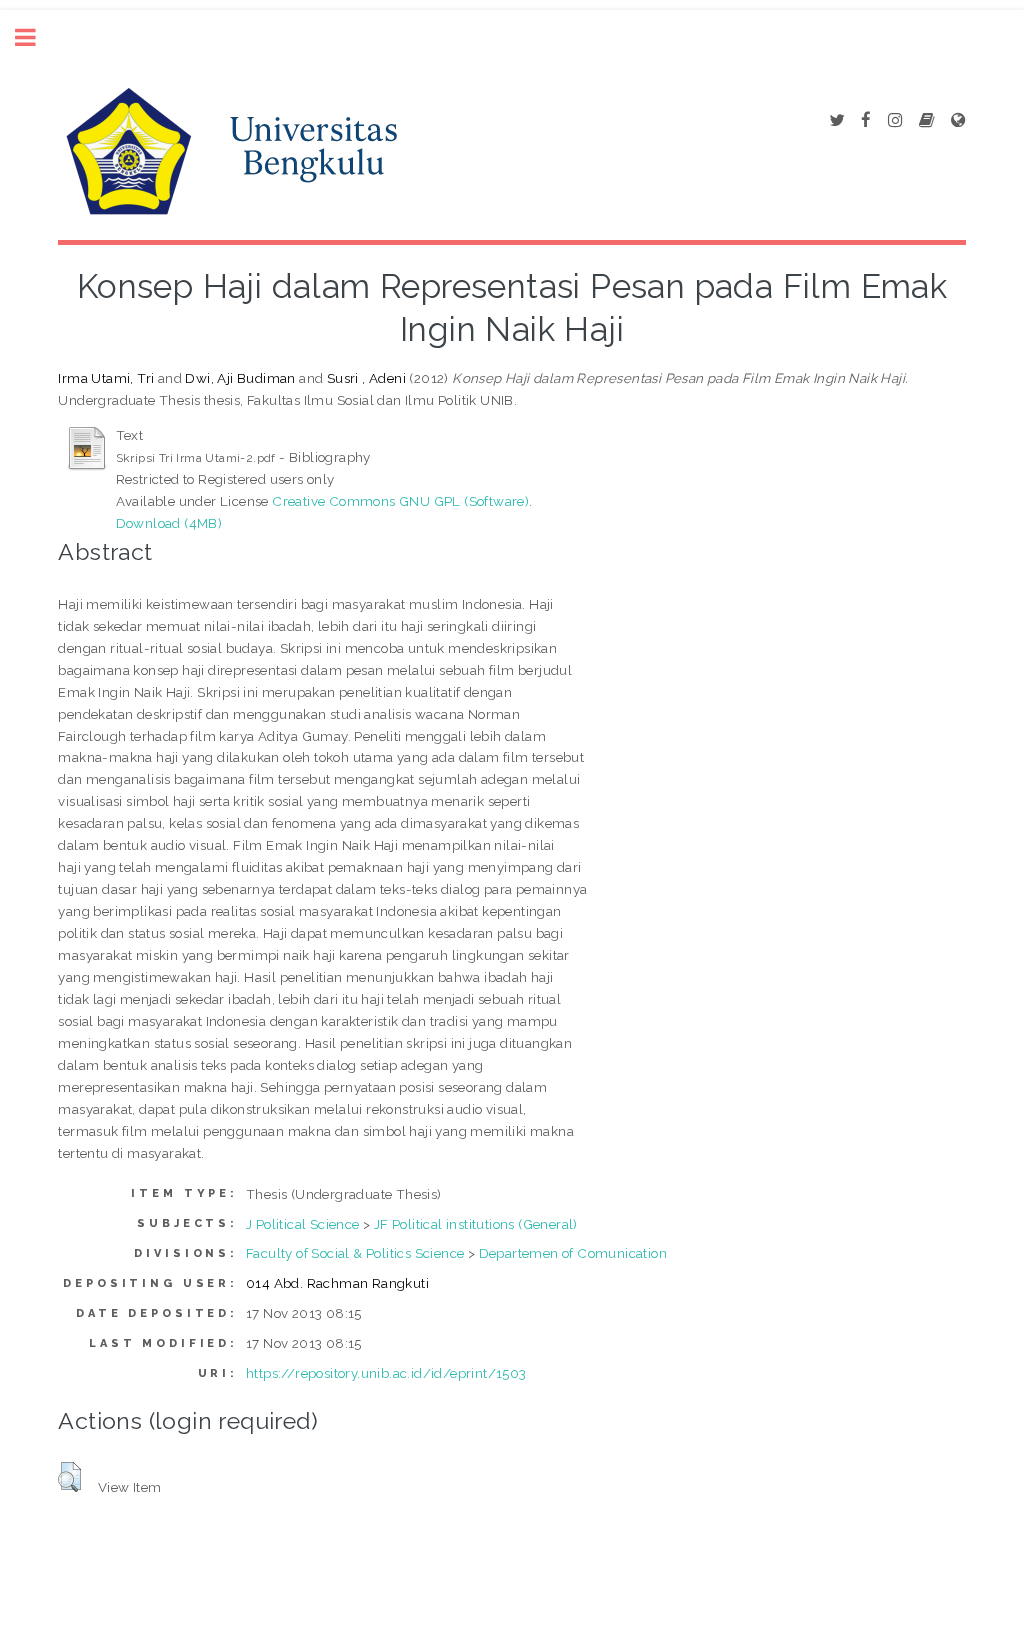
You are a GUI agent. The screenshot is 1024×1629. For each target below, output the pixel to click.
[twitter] (836, 121)
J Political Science (303, 1224)
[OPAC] (926, 121)
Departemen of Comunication (573, 1253)
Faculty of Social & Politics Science (355, 1253)
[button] (69, 1477)
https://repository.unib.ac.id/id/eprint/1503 (386, 1373)
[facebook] (866, 121)
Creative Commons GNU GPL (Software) (400, 501)
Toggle (36, 37)
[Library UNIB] (958, 121)
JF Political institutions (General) (476, 1224)
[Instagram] (895, 121)
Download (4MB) (169, 523)
